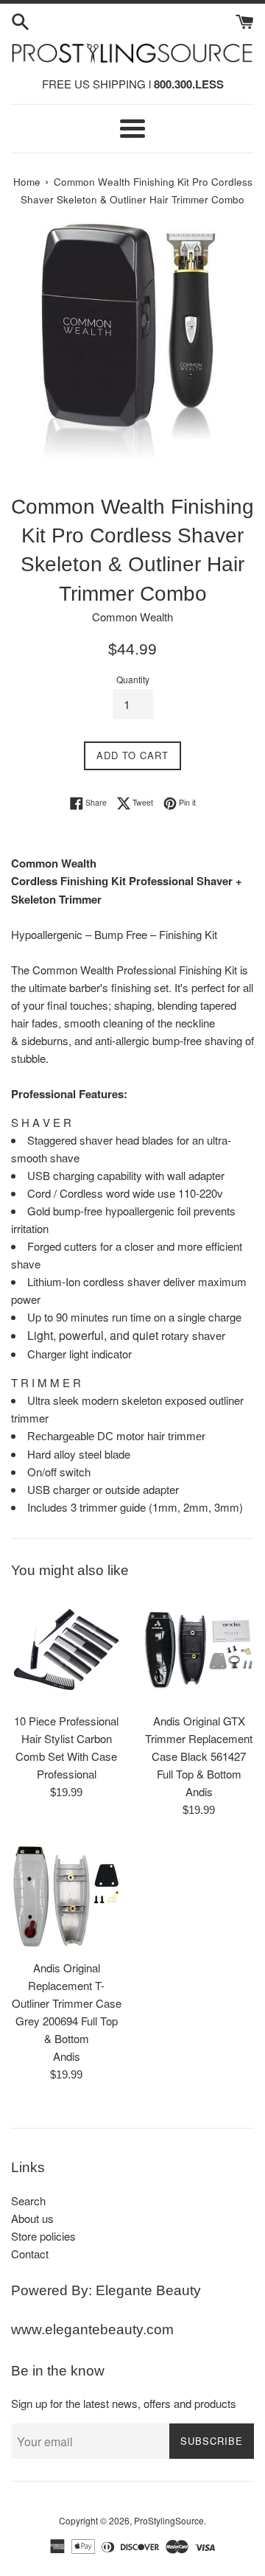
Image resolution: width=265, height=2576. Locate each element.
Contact (30, 2254)
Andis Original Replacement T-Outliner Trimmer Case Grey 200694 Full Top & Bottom (67, 2003)
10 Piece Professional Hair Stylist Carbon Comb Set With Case (66, 1738)
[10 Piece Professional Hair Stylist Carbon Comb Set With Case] (66, 1650)
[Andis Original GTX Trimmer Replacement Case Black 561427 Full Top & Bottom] (199, 1650)
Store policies (43, 2236)
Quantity (133, 679)
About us (32, 2218)
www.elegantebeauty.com (92, 2329)
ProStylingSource (169, 2520)
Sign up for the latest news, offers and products (124, 2403)
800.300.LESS (189, 84)
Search (28, 2200)
